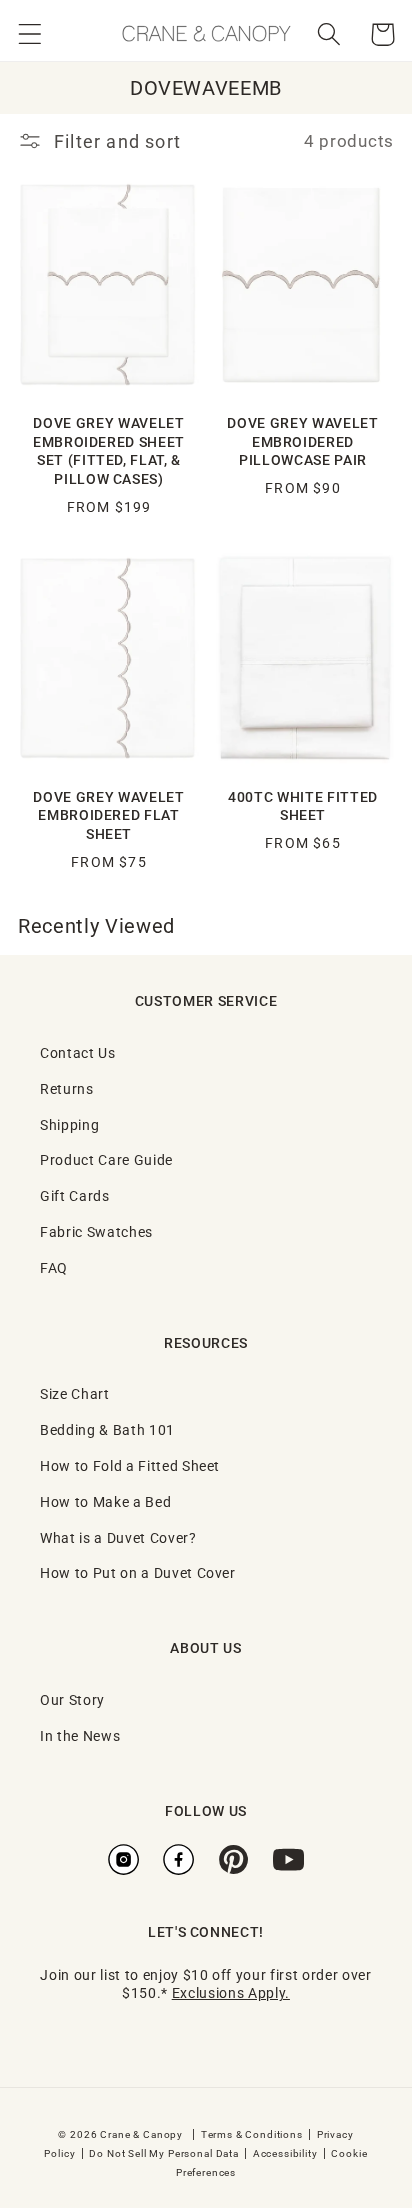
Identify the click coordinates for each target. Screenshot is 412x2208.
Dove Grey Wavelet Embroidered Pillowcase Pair (302, 441)
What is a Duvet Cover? (118, 1537)
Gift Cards (75, 1195)
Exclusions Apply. (231, 1992)
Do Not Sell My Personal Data (164, 2153)
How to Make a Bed (105, 1501)
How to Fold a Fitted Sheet (130, 1465)
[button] (30, 34)
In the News (80, 1735)
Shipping (69, 1124)
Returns (67, 1088)
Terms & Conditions (252, 2134)
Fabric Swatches (96, 1231)
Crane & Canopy (141, 2134)
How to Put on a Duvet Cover (138, 1572)
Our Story (72, 1699)
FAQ (54, 1267)
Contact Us (78, 1052)
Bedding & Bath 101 (107, 1429)
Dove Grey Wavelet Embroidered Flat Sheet (108, 815)
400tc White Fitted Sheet (303, 806)
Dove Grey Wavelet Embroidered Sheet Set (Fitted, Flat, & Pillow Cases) (109, 451)
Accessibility (285, 2153)
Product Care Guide (106, 1159)
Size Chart (75, 1393)
